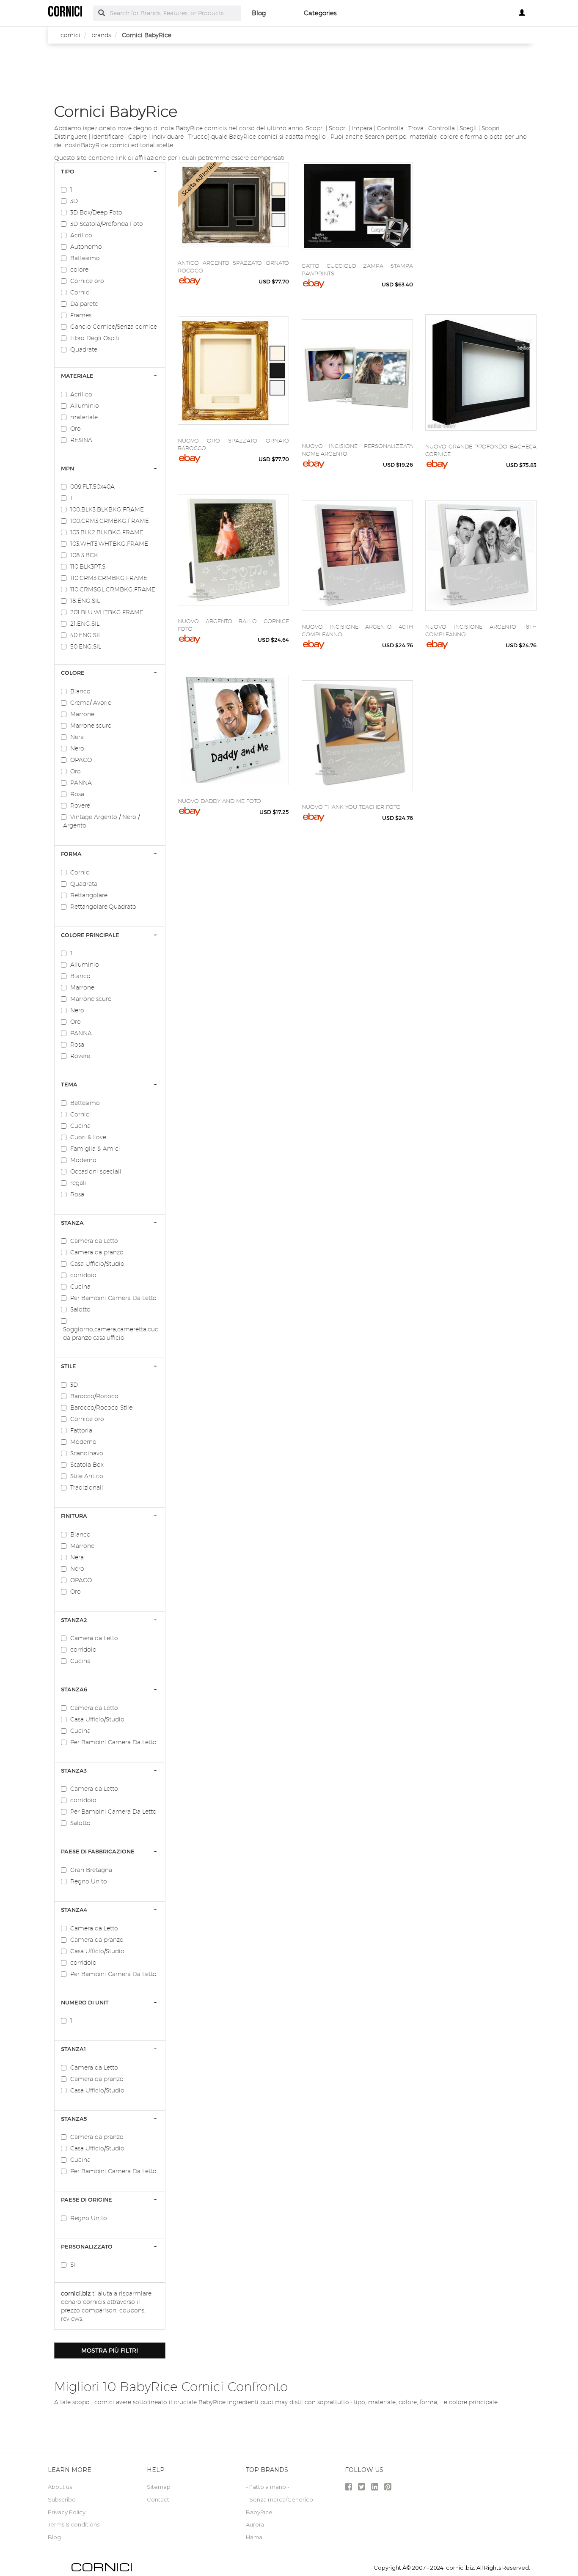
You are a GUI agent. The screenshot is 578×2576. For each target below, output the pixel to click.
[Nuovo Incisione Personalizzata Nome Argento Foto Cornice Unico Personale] (357, 375)
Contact (158, 2499)
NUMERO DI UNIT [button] (85, 2002)
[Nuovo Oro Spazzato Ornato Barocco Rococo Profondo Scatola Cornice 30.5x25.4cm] (233, 371)
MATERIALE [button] (77, 376)
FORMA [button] (71, 854)
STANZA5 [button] (74, 2119)
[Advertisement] (295, 73)
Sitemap (159, 2487)
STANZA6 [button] (74, 1689)
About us (60, 2487)
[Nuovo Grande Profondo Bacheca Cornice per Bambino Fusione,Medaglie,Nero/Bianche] (481, 373)
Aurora (255, 2524)
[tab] (110, 171)
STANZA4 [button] (74, 1910)
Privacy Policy (67, 2512)
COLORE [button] (73, 673)
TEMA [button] (69, 1084)
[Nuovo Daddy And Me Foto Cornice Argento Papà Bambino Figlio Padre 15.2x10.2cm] (233, 730)
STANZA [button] (72, 1223)
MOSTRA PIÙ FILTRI (110, 2350)
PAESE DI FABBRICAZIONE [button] (98, 1851)
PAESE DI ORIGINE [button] (87, 2199)
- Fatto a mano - (268, 2487)
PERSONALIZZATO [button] (87, 2246)
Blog (259, 13)
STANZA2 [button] (74, 1620)
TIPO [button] (68, 171)
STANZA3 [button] (74, 1770)
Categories (320, 13)
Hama (254, 2537)
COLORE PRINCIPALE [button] (90, 935)
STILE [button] (69, 1366)
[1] (66, 190)
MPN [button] (67, 468)
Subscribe (62, 2499)
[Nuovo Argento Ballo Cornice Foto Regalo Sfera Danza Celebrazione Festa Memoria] (233, 550)
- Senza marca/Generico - (281, 2499)
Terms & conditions (74, 2524)
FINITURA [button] (74, 1516)
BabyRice (259, 2512)
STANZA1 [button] (73, 2049)
